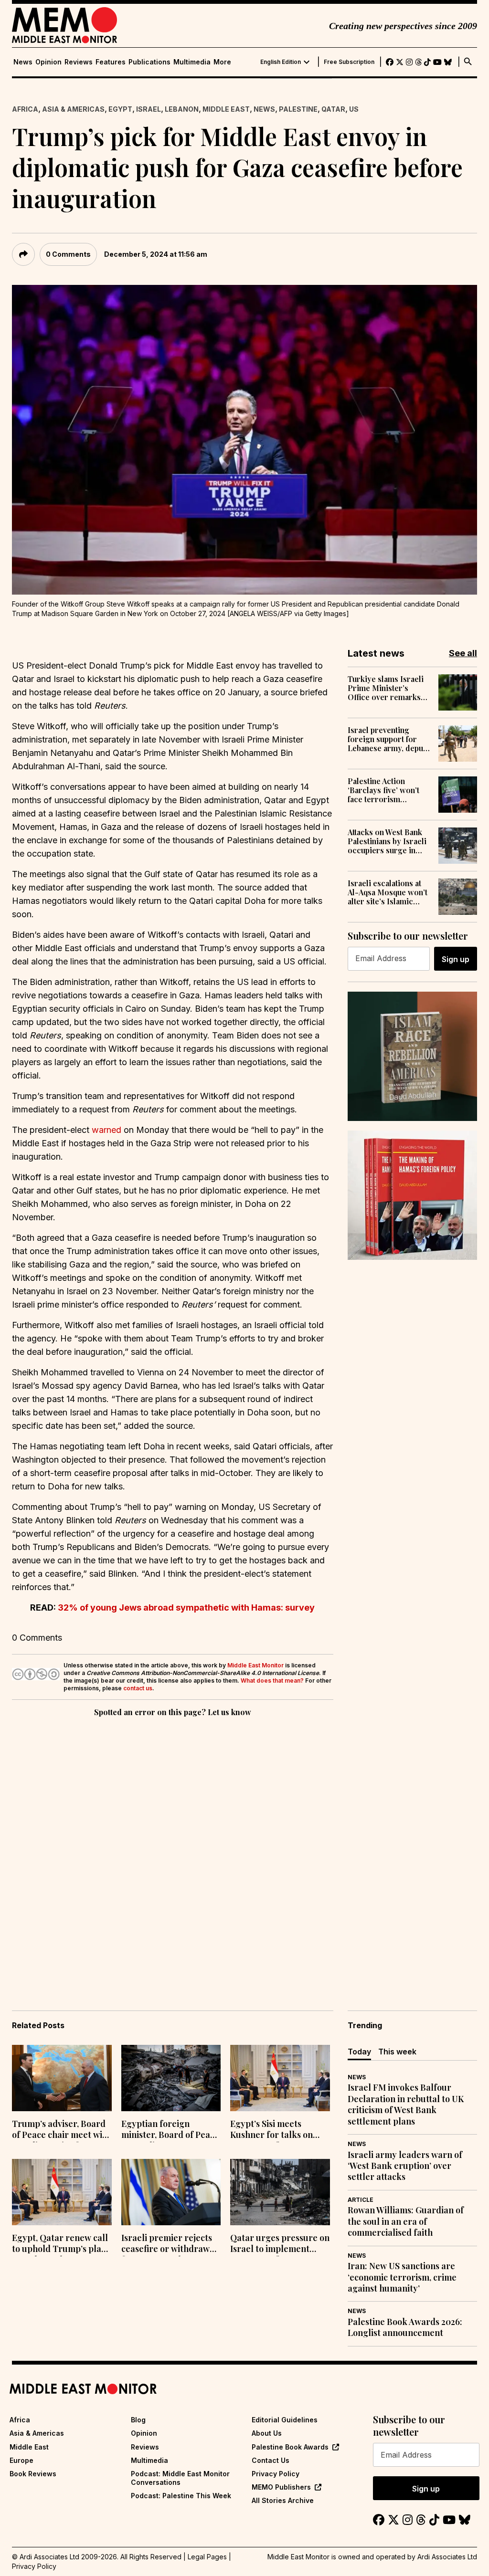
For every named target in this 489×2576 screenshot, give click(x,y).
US (354, 109)
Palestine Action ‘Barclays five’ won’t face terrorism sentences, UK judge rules (384, 790)
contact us (138, 1688)
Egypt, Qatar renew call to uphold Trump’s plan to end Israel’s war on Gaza (60, 2244)
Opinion (48, 62)
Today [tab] (359, 2052)
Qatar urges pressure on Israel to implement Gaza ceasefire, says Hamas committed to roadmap (280, 2244)
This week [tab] (397, 2052)
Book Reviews (33, 2474)
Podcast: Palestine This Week (181, 2496)
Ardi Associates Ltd (447, 2557)
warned (106, 1130)
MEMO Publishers (281, 2487)
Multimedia (192, 62)
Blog (138, 2420)
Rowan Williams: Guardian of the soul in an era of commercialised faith (406, 2221)
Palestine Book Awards (290, 2447)
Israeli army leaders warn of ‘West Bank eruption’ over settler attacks (405, 2166)
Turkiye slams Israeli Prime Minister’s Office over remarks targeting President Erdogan (386, 688)
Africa (25, 109)
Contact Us (271, 2460)
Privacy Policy (276, 2474)
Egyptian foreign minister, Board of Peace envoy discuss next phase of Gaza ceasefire (170, 2130)
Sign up (456, 959)
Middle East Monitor (255, 1665)
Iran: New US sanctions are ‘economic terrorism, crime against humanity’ (402, 2277)
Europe (21, 2460)
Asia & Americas (73, 109)
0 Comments (68, 254)
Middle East (226, 109)
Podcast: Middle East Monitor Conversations (180, 2478)
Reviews (79, 62)
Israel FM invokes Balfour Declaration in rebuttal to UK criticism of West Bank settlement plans (406, 2104)
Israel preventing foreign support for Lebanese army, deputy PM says (389, 739)
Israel (149, 109)
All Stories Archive (283, 2500)
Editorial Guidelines (285, 2420)
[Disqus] (173, 1850)
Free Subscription (349, 62)
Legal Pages (207, 2557)
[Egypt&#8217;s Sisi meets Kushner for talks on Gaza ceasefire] (280, 2078)
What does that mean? (272, 1681)
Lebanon (182, 109)
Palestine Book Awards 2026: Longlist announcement (405, 2327)
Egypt (120, 109)
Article (361, 2200)
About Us (267, 2433)
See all (463, 653)
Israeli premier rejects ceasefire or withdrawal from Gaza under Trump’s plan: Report (169, 2244)
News (23, 62)
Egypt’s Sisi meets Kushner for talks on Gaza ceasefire (271, 2130)
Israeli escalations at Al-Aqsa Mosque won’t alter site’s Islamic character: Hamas (388, 892)
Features (111, 62)
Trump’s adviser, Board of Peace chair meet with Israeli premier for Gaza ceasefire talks (61, 2130)
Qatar (333, 109)
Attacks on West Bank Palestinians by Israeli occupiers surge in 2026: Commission (387, 841)
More (222, 62)
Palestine (298, 109)
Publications (149, 62)
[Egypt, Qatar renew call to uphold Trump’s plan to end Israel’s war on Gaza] (62, 2192)
